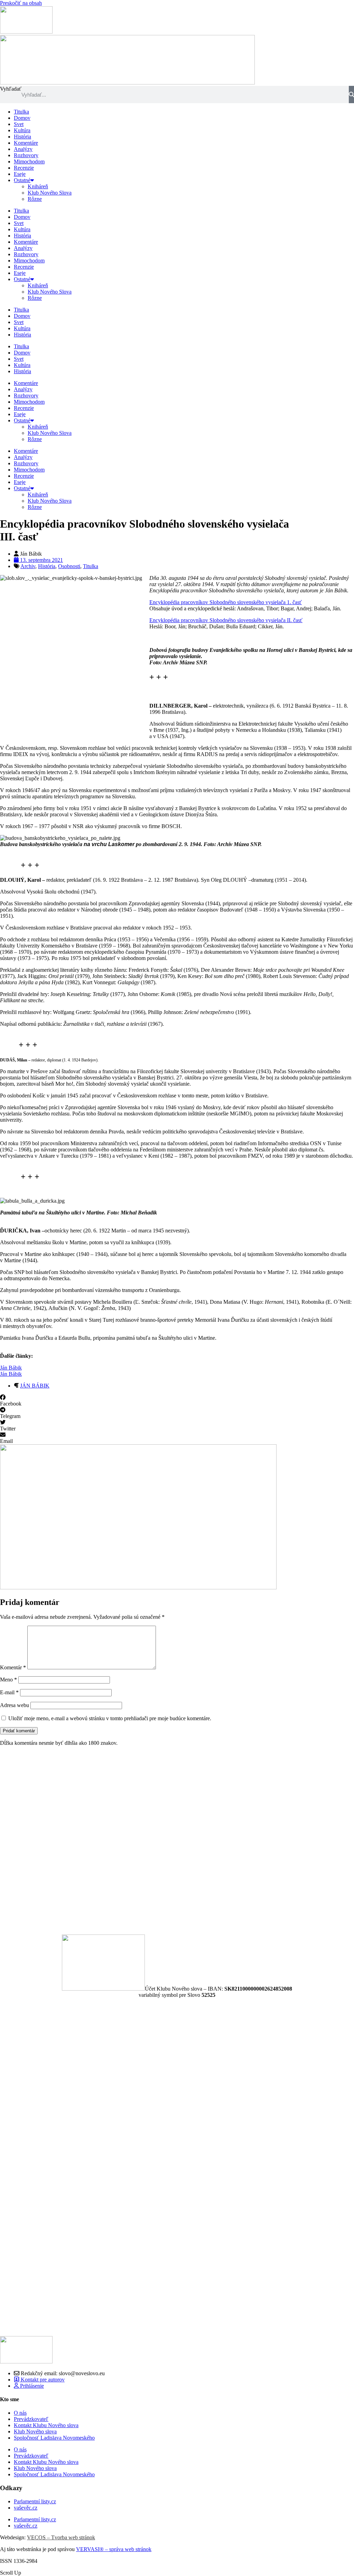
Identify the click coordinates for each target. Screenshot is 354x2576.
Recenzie (24, 168)
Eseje (20, 174)
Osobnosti (69, 566)
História (22, 137)
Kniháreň (38, 186)
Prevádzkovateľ (31, 2419)
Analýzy (23, 149)
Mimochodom (29, 161)
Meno (8, 1680)
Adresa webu (15, 1705)
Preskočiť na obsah (21, 3)
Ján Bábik (11, 1368)
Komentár (13, 1667)
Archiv (28, 566)
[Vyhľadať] (351, 95)
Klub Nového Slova (50, 193)
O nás (20, 2413)
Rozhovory (26, 155)
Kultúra (22, 130)
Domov (22, 118)
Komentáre (26, 143)
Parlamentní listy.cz (35, 2501)
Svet (19, 124)
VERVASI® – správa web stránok (114, 2549)
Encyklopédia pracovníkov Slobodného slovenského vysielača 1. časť (226, 602)
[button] (177, 1401)
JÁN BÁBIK (35, 1386)
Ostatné (22, 180)
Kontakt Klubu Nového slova (46, 2425)
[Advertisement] (177, 1840)
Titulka (21, 112)
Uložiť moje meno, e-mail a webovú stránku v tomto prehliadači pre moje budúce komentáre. (110, 1718)
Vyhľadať (11, 89)
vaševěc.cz (26, 2508)
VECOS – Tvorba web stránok (61, 2537)
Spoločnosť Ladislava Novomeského (54, 2438)
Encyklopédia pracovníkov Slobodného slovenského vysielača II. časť (226, 620)
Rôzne (35, 199)
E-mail (9, 1692)
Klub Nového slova (35, 2431)
